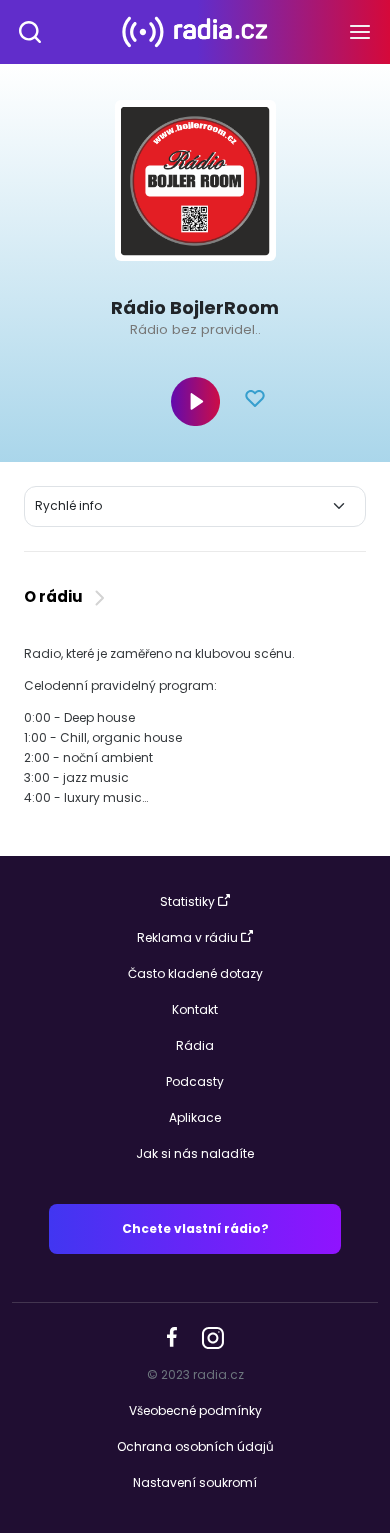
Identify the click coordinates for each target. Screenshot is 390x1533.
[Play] (195, 401)
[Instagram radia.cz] (212, 1336)
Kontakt (195, 1009)
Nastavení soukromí (195, 1482)
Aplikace (195, 1117)
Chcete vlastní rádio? (195, 1228)
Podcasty (195, 1081)
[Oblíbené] (255, 401)
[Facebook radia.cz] (172, 1336)
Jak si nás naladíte (195, 1153)
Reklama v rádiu (187, 937)
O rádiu (56, 596)
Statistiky (187, 901)
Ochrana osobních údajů (195, 1446)
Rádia (195, 1045)
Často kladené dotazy (195, 973)
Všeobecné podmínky (195, 1410)
